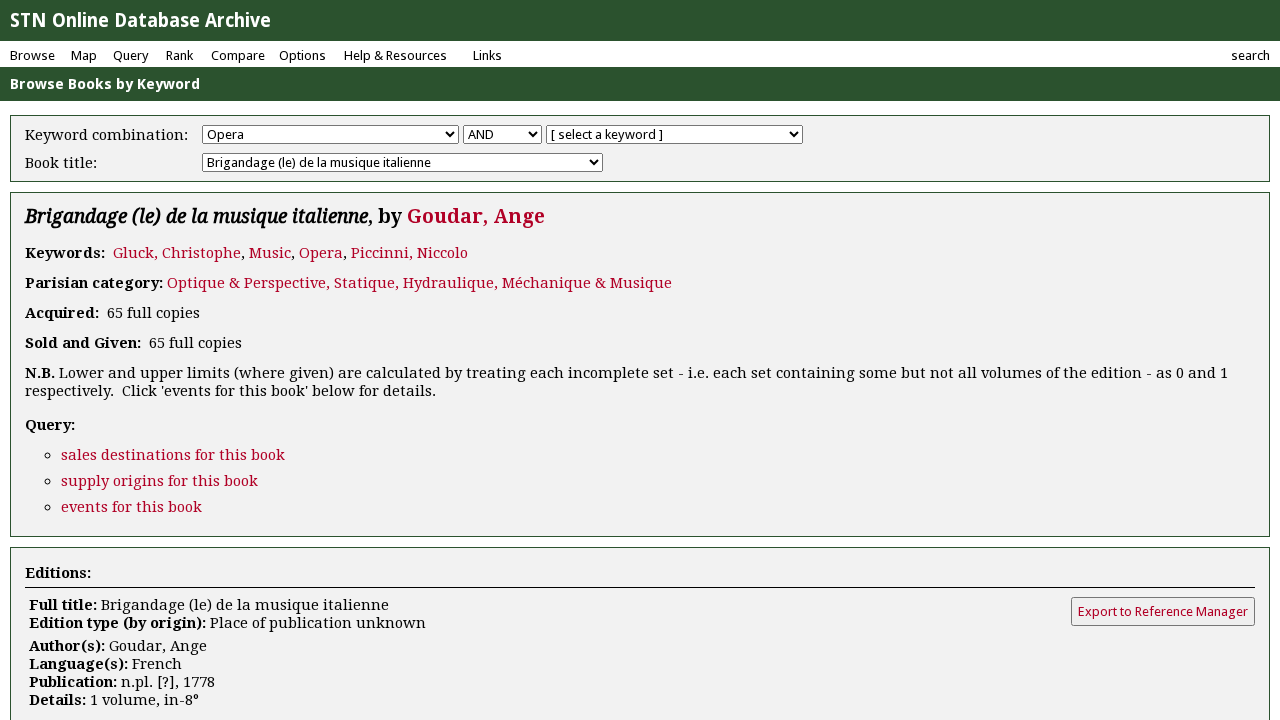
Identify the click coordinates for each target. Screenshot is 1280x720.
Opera (321, 253)
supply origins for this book (159, 481)
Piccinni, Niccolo (409, 253)
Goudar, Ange (476, 216)
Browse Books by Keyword (105, 84)
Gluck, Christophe (177, 253)
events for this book (131, 507)
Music (270, 253)
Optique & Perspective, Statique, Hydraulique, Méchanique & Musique (419, 283)
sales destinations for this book (173, 455)
